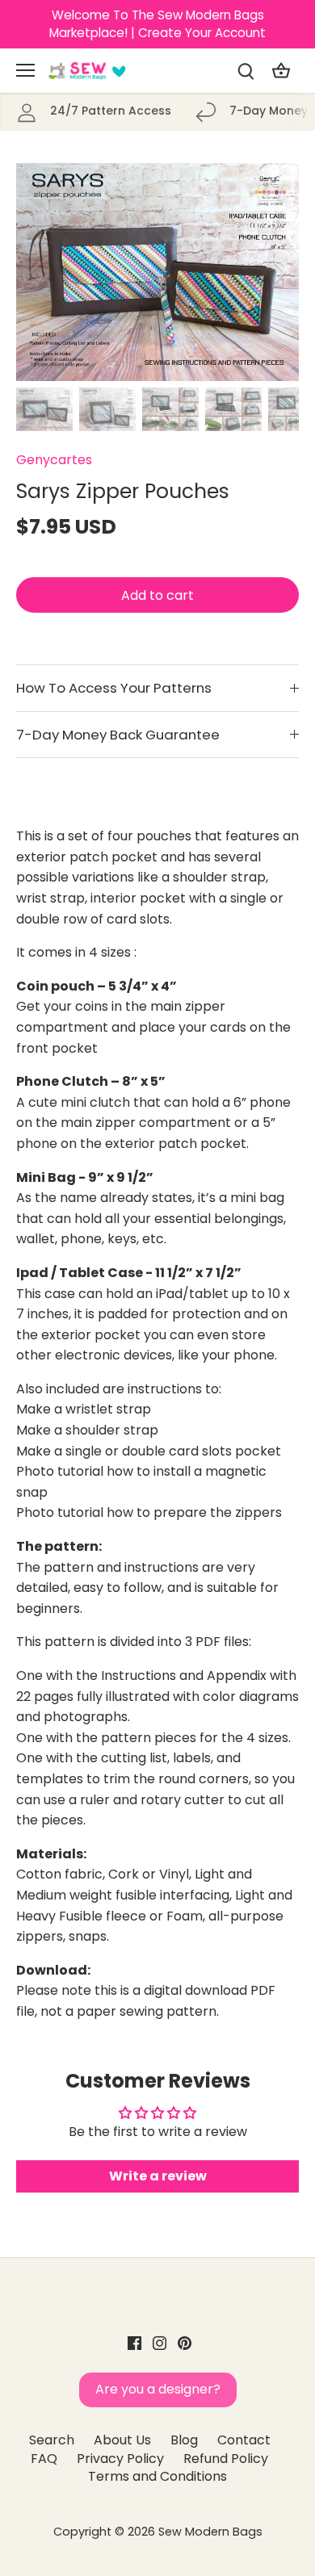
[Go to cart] (281, 71)
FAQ (44, 2459)
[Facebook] (134, 2342)
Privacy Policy (120, 2459)
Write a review (158, 2176)
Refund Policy (226, 2459)
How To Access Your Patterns (114, 688)
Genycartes (54, 460)
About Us (122, 2440)
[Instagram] (160, 2342)
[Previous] (36, 272)
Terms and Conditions (157, 2476)
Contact (244, 2440)
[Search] (246, 71)
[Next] (279, 272)
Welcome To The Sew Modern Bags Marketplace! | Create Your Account (157, 24)
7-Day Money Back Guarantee (118, 735)
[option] (157, 272)
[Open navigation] (25, 70)
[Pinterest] (185, 2342)
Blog (184, 2440)
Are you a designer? (158, 2389)
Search (52, 2440)
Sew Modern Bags (210, 2532)
